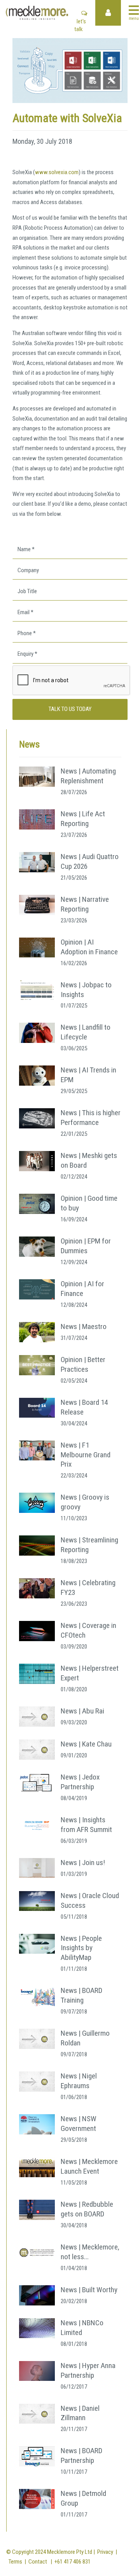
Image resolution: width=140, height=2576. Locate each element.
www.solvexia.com (57, 172)
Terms (15, 2562)
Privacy (105, 2552)
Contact (38, 2562)
